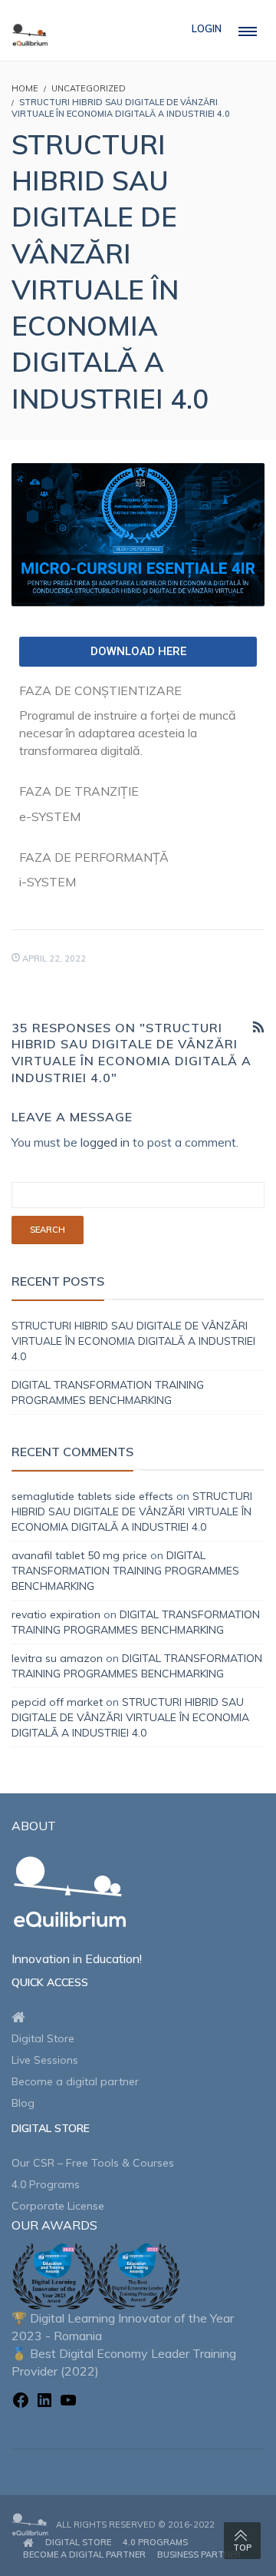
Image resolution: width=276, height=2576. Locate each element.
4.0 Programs (46, 2184)
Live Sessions (45, 2060)
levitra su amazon (57, 1658)
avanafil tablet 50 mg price (79, 1555)
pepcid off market (57, 1702)
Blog (23, 2103)
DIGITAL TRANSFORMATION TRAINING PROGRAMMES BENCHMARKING (125, 1571)
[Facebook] (21, 2402)
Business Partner (199, 2554)
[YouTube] (68, 2402)
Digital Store (43, 2038)
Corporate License (58, 2206)
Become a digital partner (75, 2081)
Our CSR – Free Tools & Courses (93, 2163)
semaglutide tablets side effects (92, 1496)
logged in (105, 1142)
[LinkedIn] (44, 2402)
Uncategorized (89, 88)
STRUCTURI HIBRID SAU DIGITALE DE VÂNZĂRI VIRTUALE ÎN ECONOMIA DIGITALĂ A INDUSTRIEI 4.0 (133, 1341)
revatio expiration (56, 1614)
